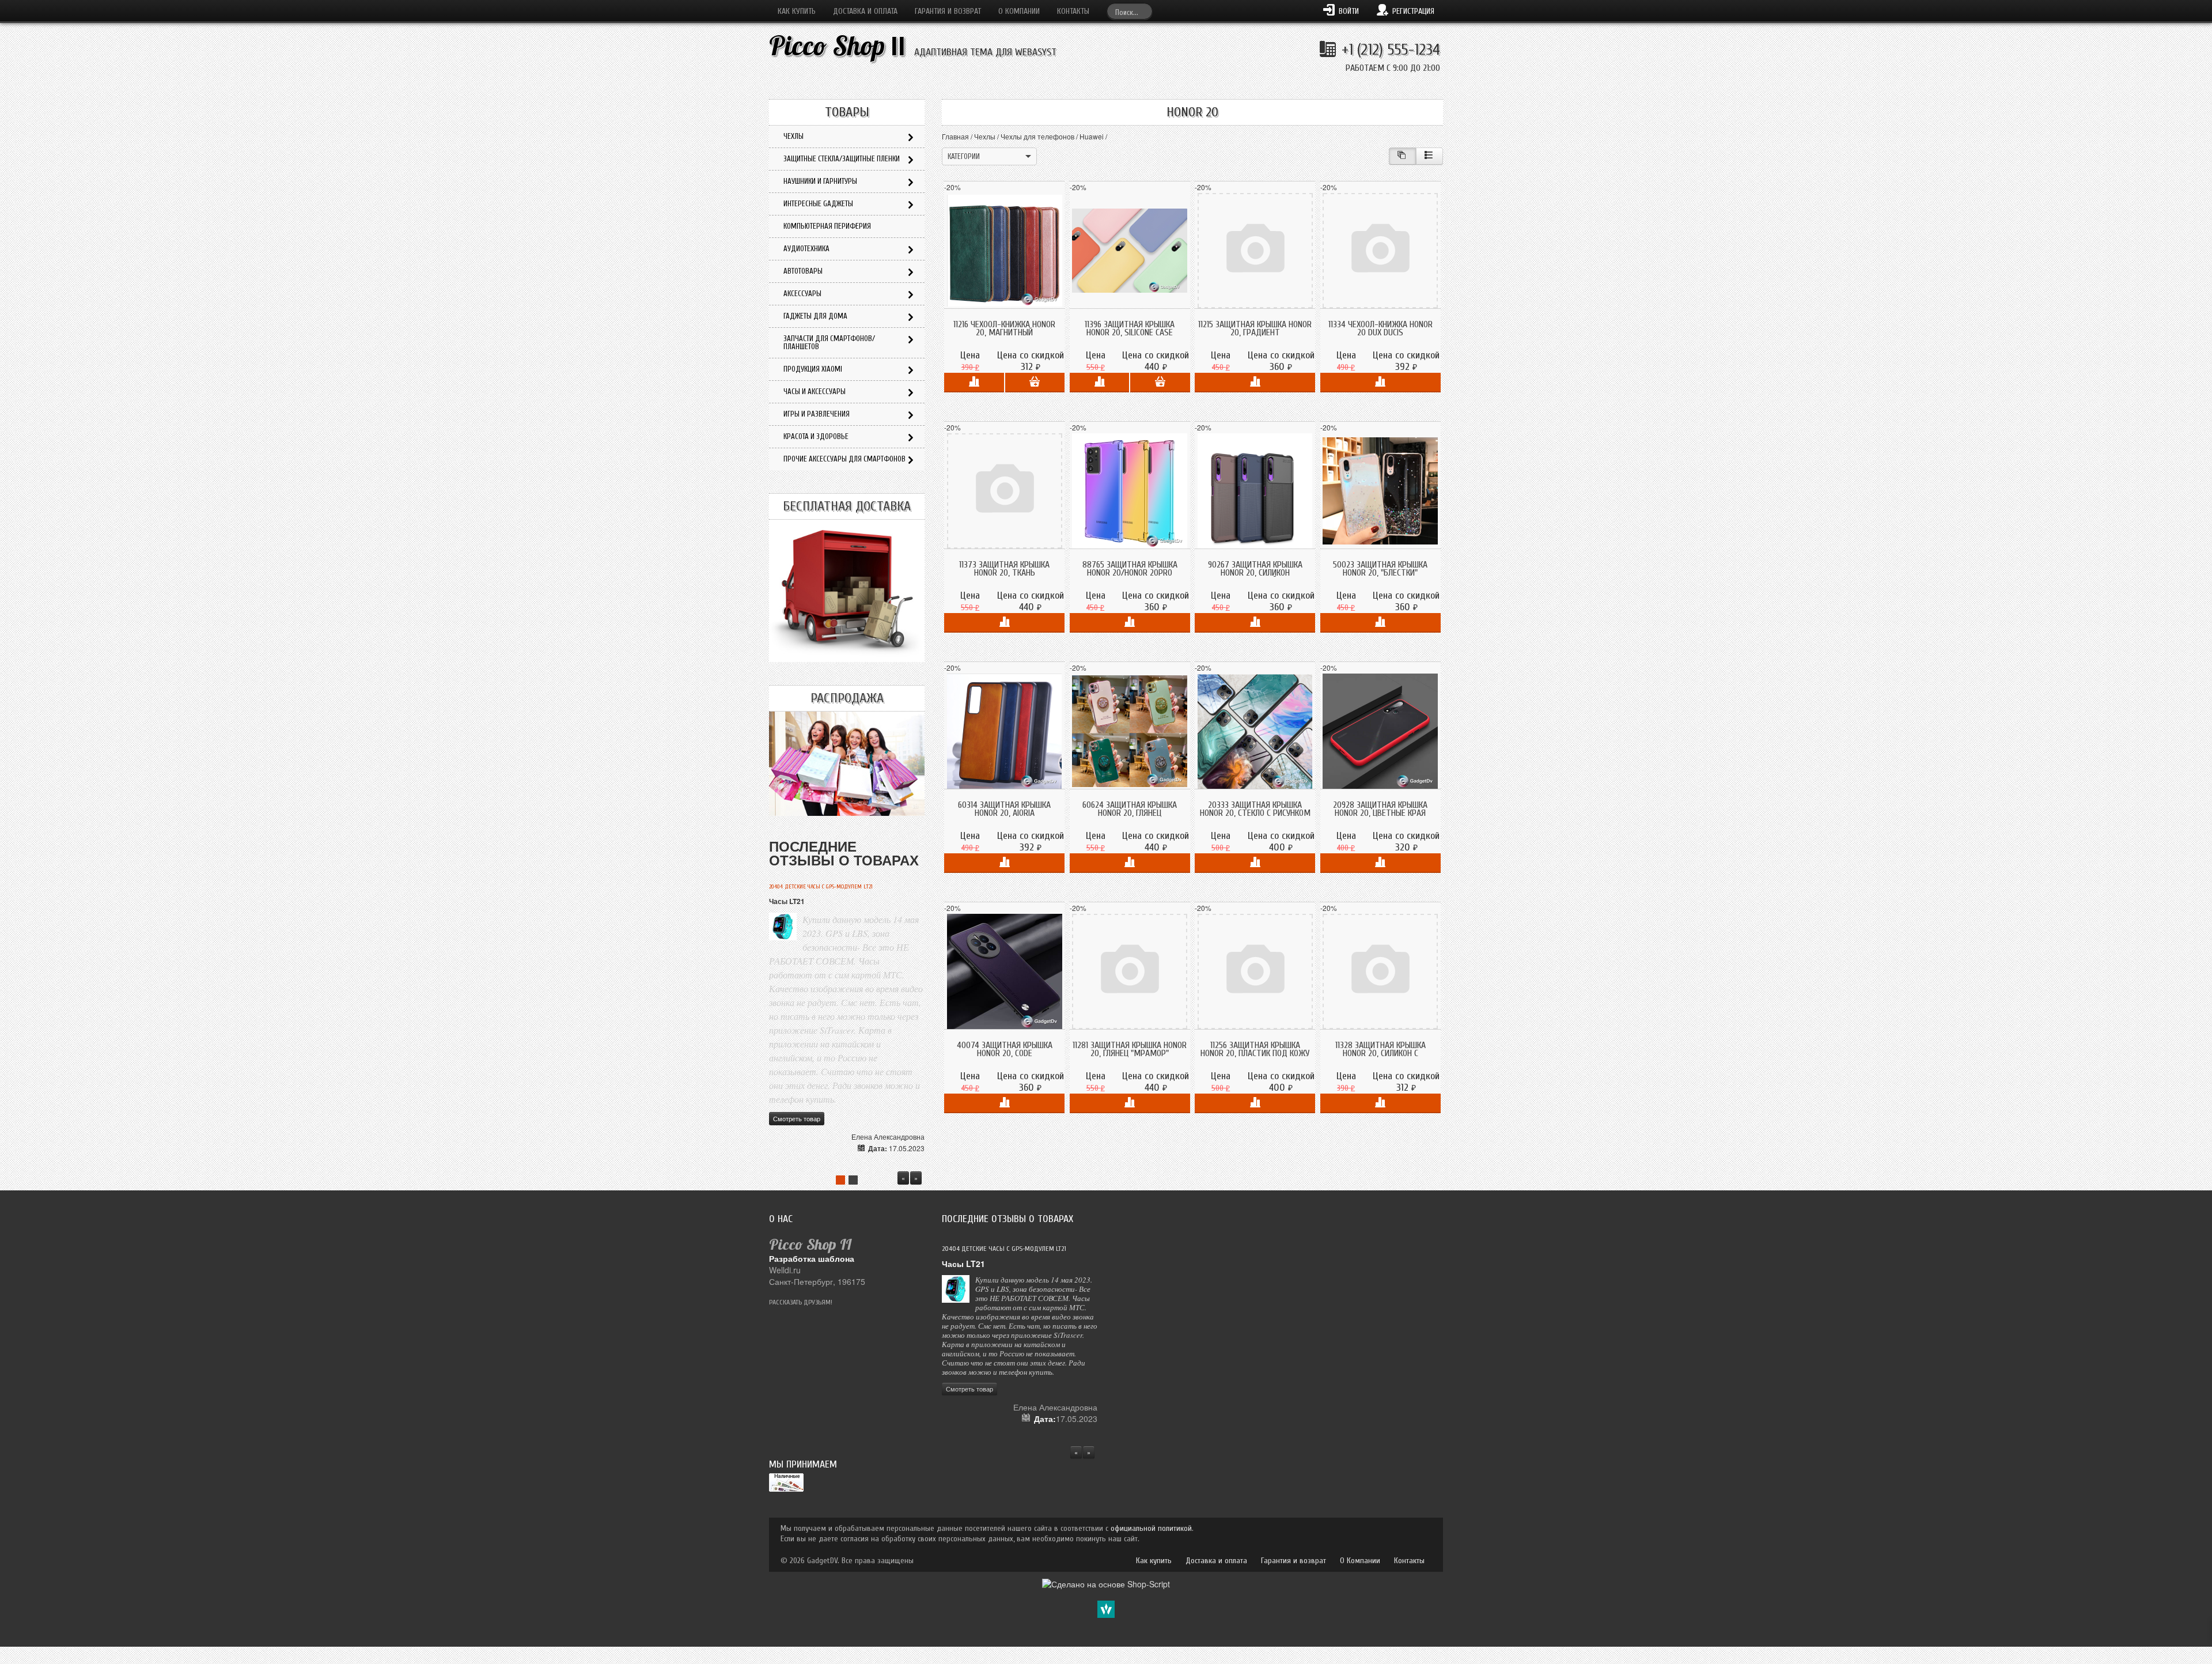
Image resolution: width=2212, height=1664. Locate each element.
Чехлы (985, 136)
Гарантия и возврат (948, 11)
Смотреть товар (797, 1118)
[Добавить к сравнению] (974, 383)
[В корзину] (1035, 383)
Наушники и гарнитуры (820, 181)
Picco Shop (837, 46)
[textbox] (1130, 11)
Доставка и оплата (865, 11)
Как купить (797, 11)
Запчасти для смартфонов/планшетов (829, 343)
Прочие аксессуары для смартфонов (844, 459)
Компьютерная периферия (827, 226)
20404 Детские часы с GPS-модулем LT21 (821, 887)
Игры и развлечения (817, 414)
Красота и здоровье (816, 436)
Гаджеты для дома (815, 316)
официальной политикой (1151, 1528)
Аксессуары (802, 294)
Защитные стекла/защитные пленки (842, 159)
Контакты (1073, 11)
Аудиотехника (806, 249)
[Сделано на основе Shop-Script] (1106, 1583)
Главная (955, 136)
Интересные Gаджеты (818, 204)
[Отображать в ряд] (1429, 156)
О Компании (1019, 11)
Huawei (1092, 136)
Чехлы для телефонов (1037, 136)
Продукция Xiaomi (813, 369)
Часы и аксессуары (815, 392)
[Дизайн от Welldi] (1106, 1608)
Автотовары (803, 271)
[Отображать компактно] (1402, 156)
